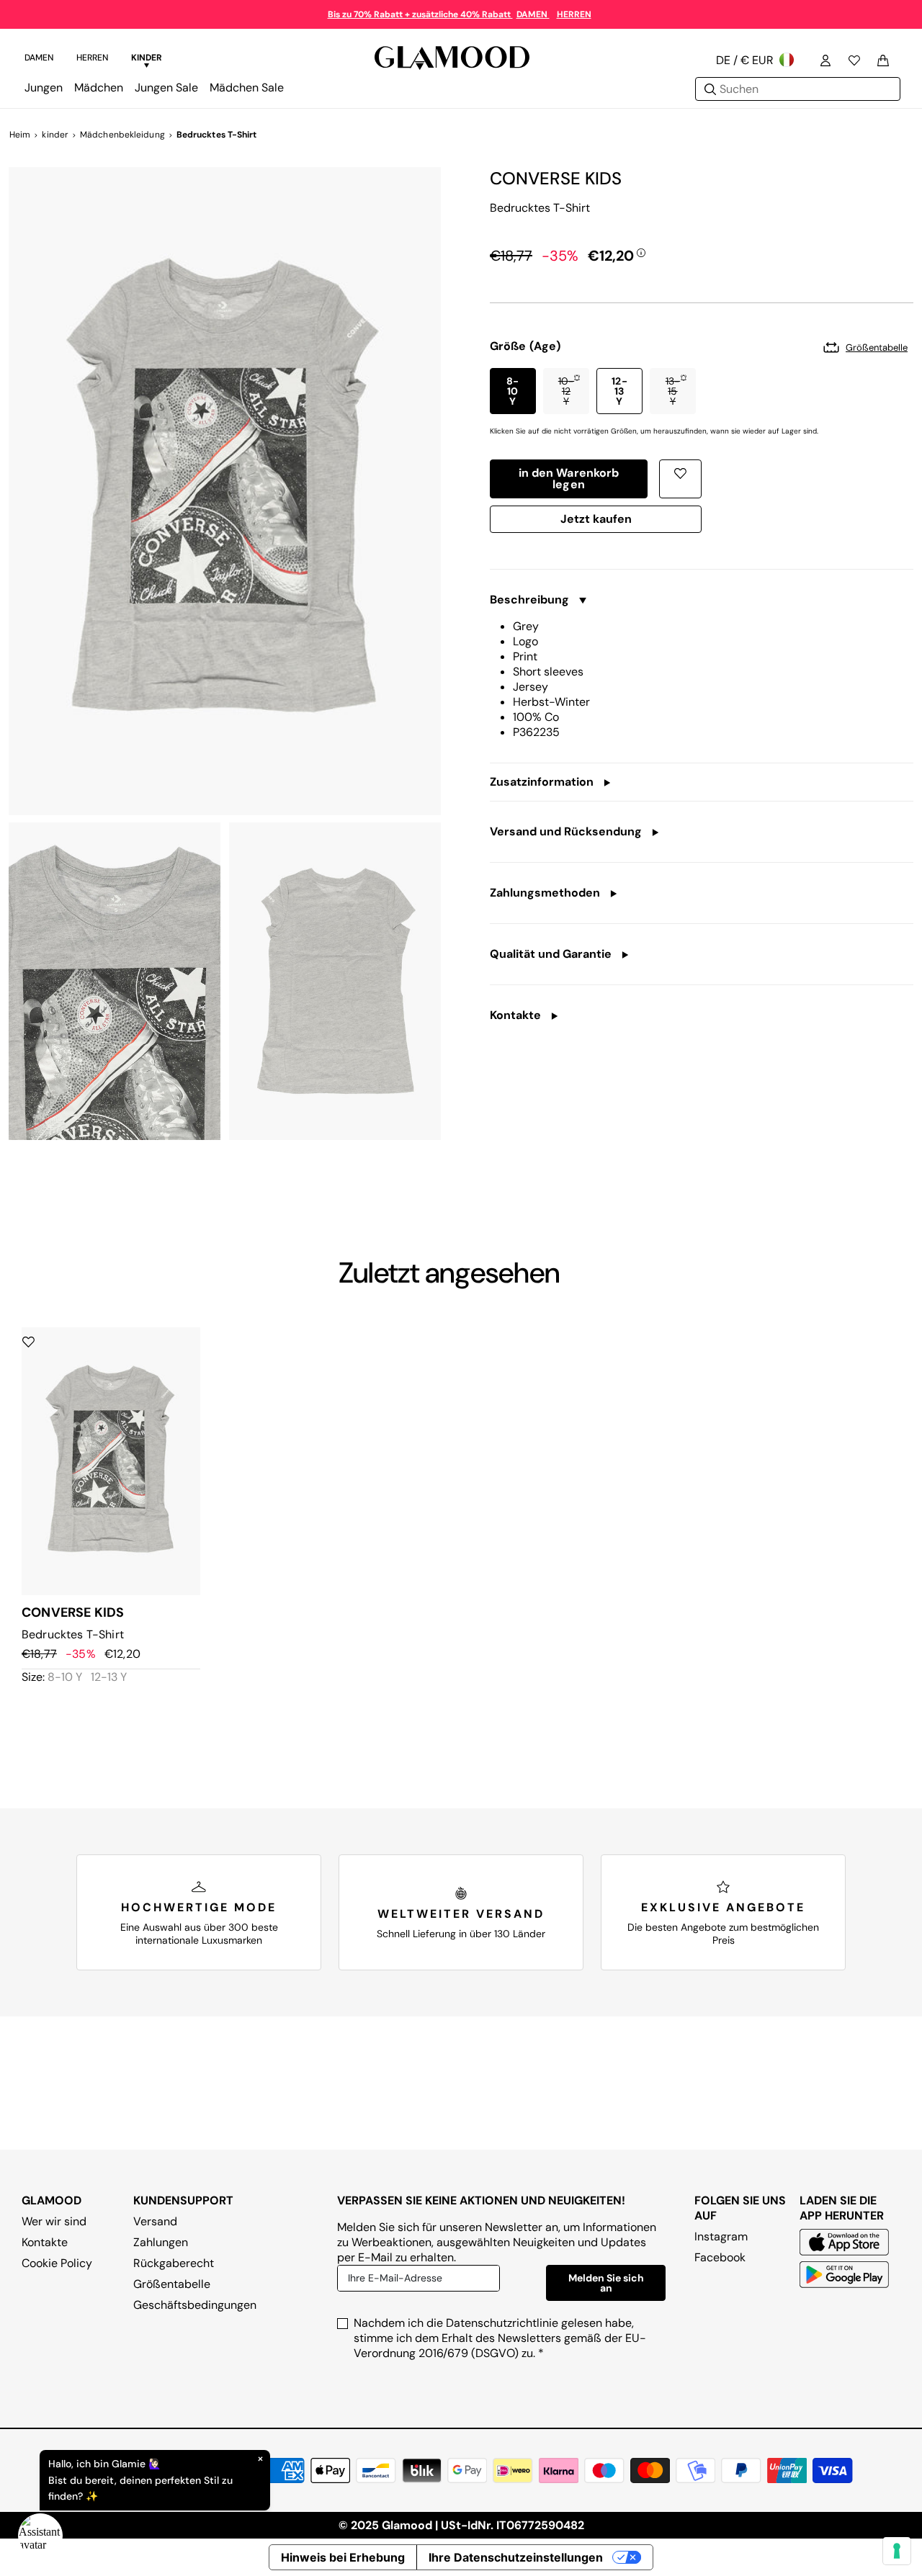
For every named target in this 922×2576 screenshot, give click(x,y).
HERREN (574, 14)
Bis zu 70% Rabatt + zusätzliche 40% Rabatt (420, 14)
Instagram (721, 2236)
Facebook (720, 2257)
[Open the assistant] (40, 2536)
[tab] (39, 60)
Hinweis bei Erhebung (343, 2557)
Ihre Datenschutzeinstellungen (516, 2557)
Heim (20, 135)
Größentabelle (172, 2284)
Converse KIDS (556, 178)
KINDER (147, 58)
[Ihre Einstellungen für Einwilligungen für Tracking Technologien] (897, 2551)
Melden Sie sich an (606, 2283)
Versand (155, 2221)
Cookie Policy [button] (57, 2263)
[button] (513, 391)
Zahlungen (161, 2242)
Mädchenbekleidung (122, 135)
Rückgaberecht (174, 2263)
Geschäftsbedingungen (195, 2305)
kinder (55, 135)
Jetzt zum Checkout (596, 522)
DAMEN (533, 14)
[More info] (641, 252)
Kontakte (45, 2242)
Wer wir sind (54, 2221)
